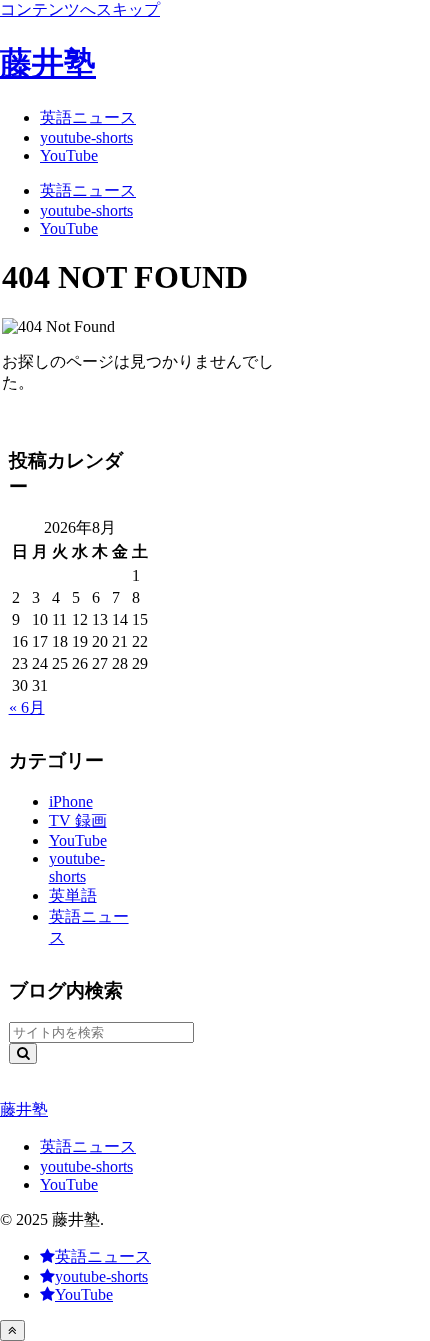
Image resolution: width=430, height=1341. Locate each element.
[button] (23, 1053)
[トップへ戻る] (12, 1330)
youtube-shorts (86, 1166)
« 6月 (27, 707)
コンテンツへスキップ (80, 9)
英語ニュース (88, 1146)
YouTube (69, 1184)
